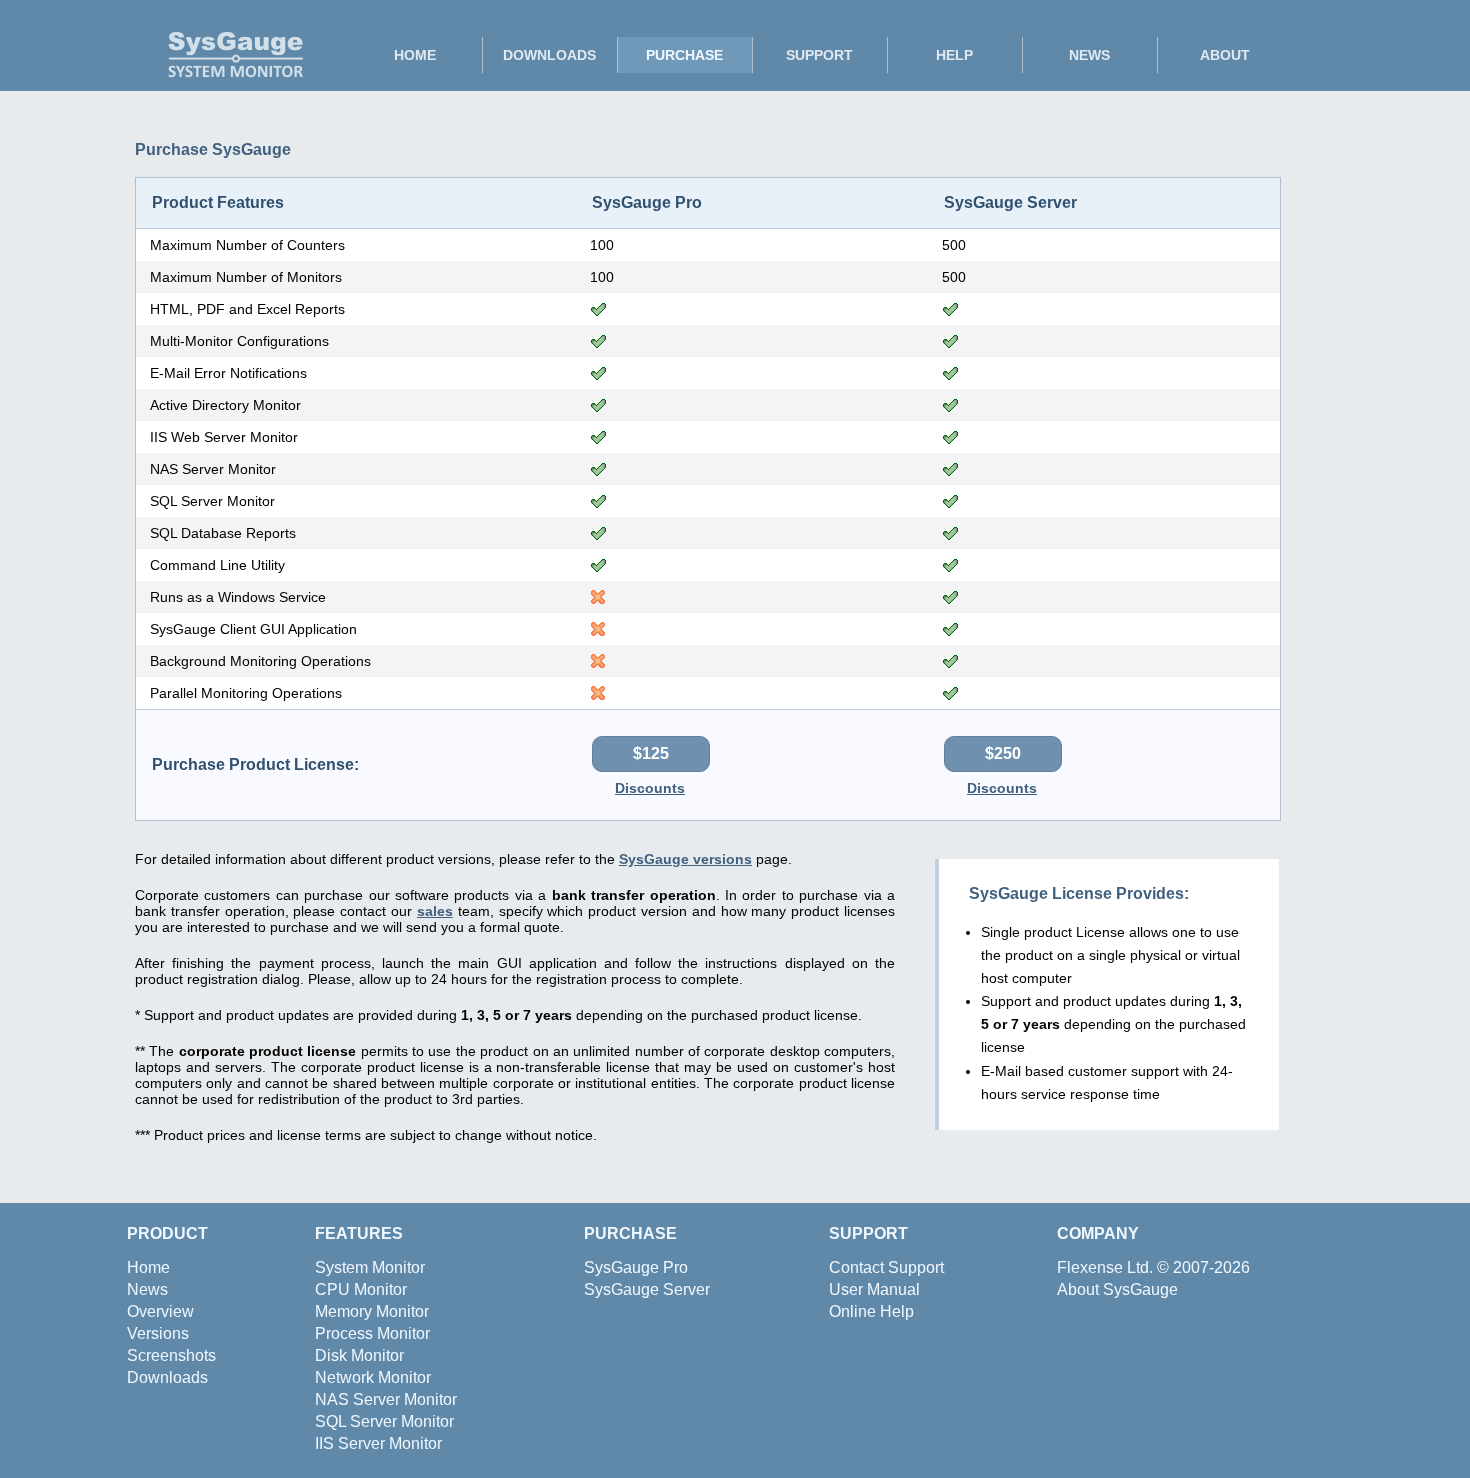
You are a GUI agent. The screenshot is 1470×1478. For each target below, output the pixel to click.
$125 (651, 753)
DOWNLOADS (549, 55)
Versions (158, 1333)
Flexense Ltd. (1105, 1267)
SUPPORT (819, 55)
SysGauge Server (647, 1289)
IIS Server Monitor (378, 1443)
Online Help (871, 1311)
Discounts (650, 788)
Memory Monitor (372, 1311)
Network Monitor (373, 1377)
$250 (1003, 753)
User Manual (874, 1289)
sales (435, 911)
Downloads (167, 1377)
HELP (954, 55)
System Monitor (370, 1267)
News (147, 1289)
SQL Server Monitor (384, 1421)
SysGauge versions (685, 859)
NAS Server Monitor (386, 1399)
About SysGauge (1117, 1289)
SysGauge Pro (636, 1267)
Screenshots (171, 1355)
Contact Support (886, 1267)
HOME (415, 55)
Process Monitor (372, 1333)
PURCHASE (684, 55)
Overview (160, 1311)
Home (148, 1267)
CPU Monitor (361, 1289)
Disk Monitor (359, 1355)
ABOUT (1225, 55)
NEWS (1089, 55)
